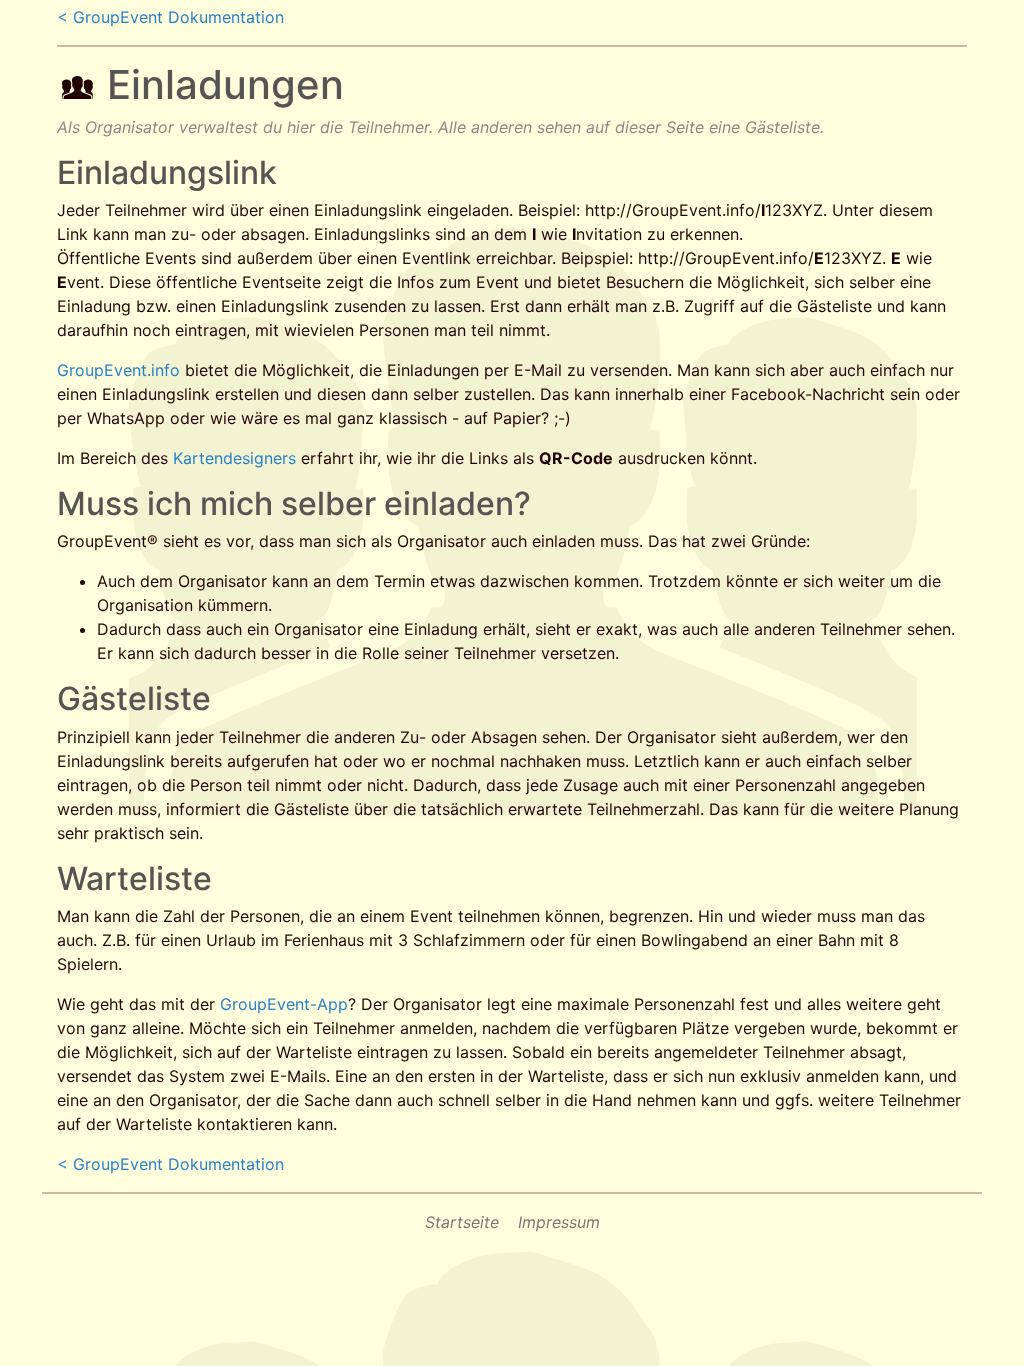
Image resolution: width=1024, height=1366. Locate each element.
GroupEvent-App (284, 1004)
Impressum (559, 1222)
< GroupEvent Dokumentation (170, 17)
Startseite (462, 1222)
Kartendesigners (234, 458)
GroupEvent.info (118, 370)
